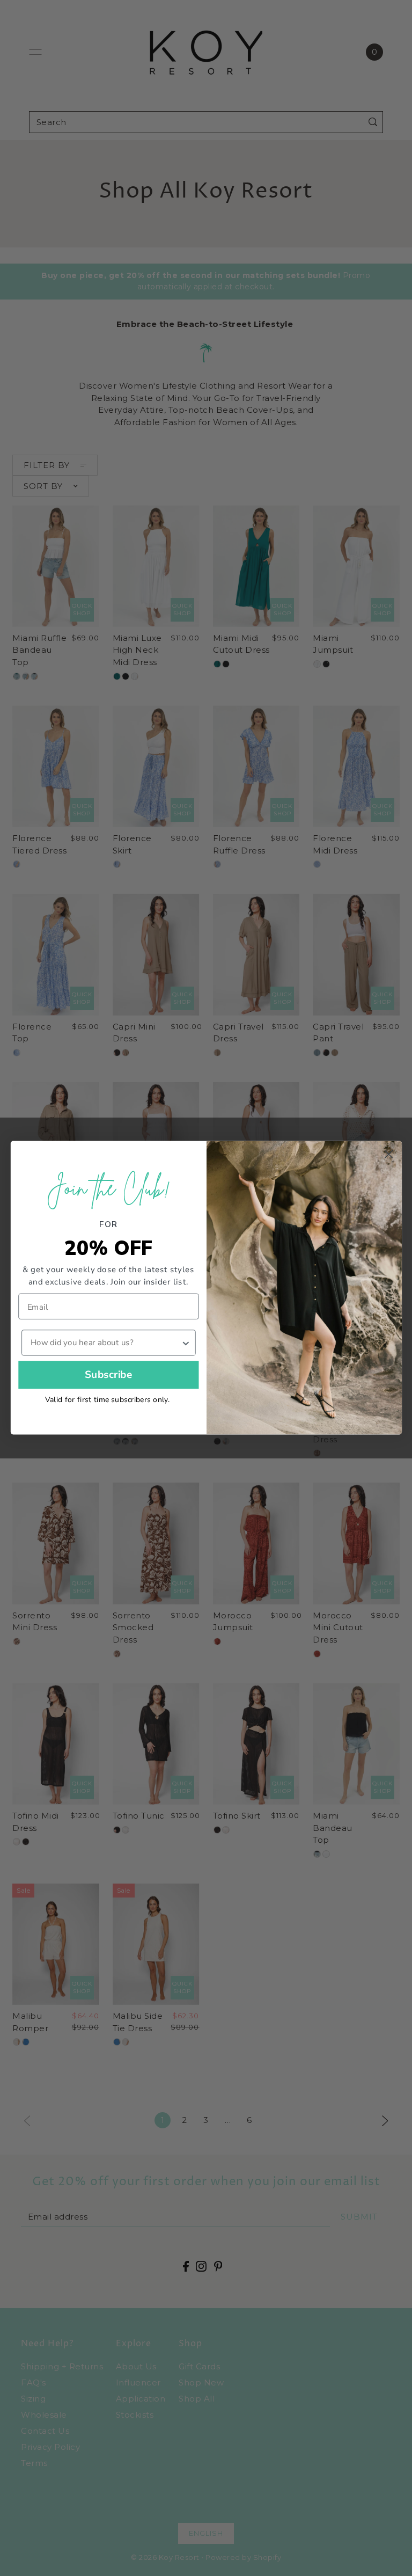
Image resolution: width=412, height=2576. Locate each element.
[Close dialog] (388, 1155)
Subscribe (108, 1375)
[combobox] (105, 1343)
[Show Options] (185, 1343)
